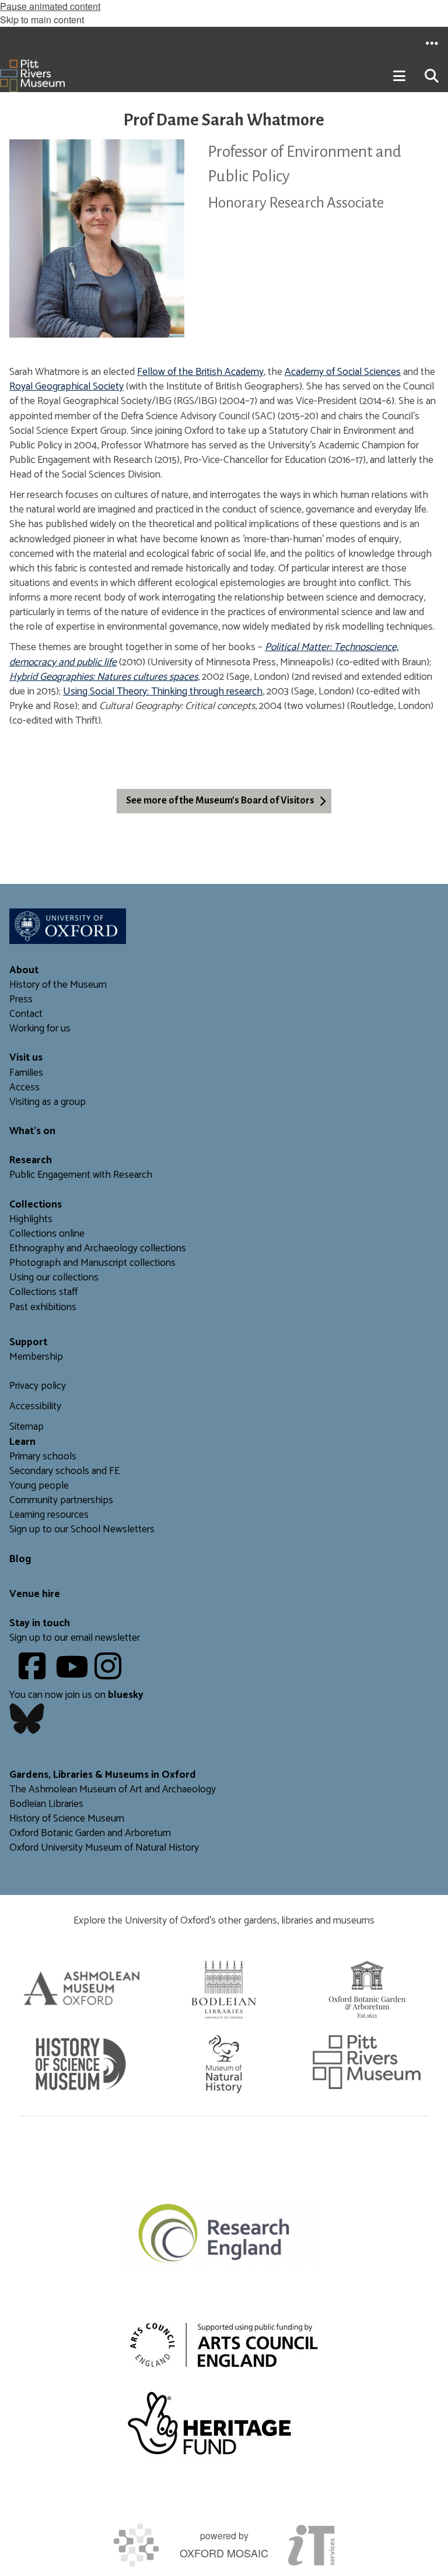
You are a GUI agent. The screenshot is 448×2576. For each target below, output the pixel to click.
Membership (36, 1357)
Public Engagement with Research (81, 1175)
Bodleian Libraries (46, 1804)
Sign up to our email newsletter (75, 1638)
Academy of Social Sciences (343, 372)
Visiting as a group (48, 1102)
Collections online (47, 1234)
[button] (432, 43)
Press (21, 1000)
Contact (26, 1014)
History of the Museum (58, 985)
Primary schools (43, 1457)
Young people (39, 1486)
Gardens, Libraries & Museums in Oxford (103, 1775)
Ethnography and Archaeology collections (98, 1249)
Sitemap (27, 1427)
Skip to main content (42, 20)
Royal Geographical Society (66, 387)
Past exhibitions (43, 1308)
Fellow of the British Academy (200, 372)
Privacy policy (38, 1386)
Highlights (31, 1219)
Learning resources (49, 1515)
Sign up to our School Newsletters (82, 1530)
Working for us (40, 1029)
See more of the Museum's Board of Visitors (220, 801)
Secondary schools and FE (64, 1471)
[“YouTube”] (74, 1675)
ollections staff (46, 1292)
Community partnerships (61, 1501)
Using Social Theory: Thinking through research (163, 692)
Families (26, 1073)
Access (24, 1088)
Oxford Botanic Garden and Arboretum (90, 1833)
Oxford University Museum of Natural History (104, 1848)
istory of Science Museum (70, 1819)
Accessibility (35, 1407)
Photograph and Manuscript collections (92, 1263)
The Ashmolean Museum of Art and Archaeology (113, 1790)
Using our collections (54, 1278)
